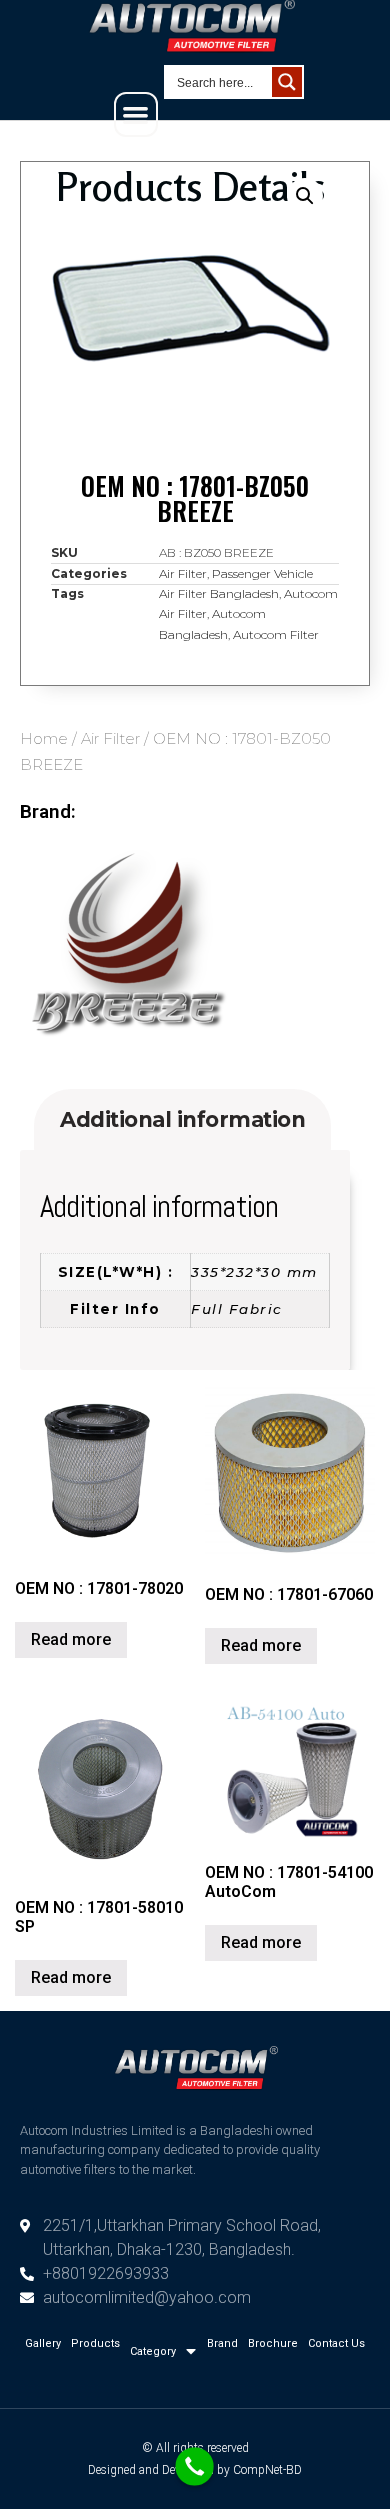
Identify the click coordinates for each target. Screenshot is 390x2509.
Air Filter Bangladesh (219, 593)
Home (44, 738)
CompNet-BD (267, 2470)
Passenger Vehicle (262, 573)
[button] (136, 114)
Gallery (43, 2343)
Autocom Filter (276, 634)
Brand (222, 2343)
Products (95, 2343)
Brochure (273, 2343)
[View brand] (125, 1057)
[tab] (182, 1119)
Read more (71, 1639)
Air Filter (110, 738)
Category (153, 2351)
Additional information (182, 1119)
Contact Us (336, 2343)
